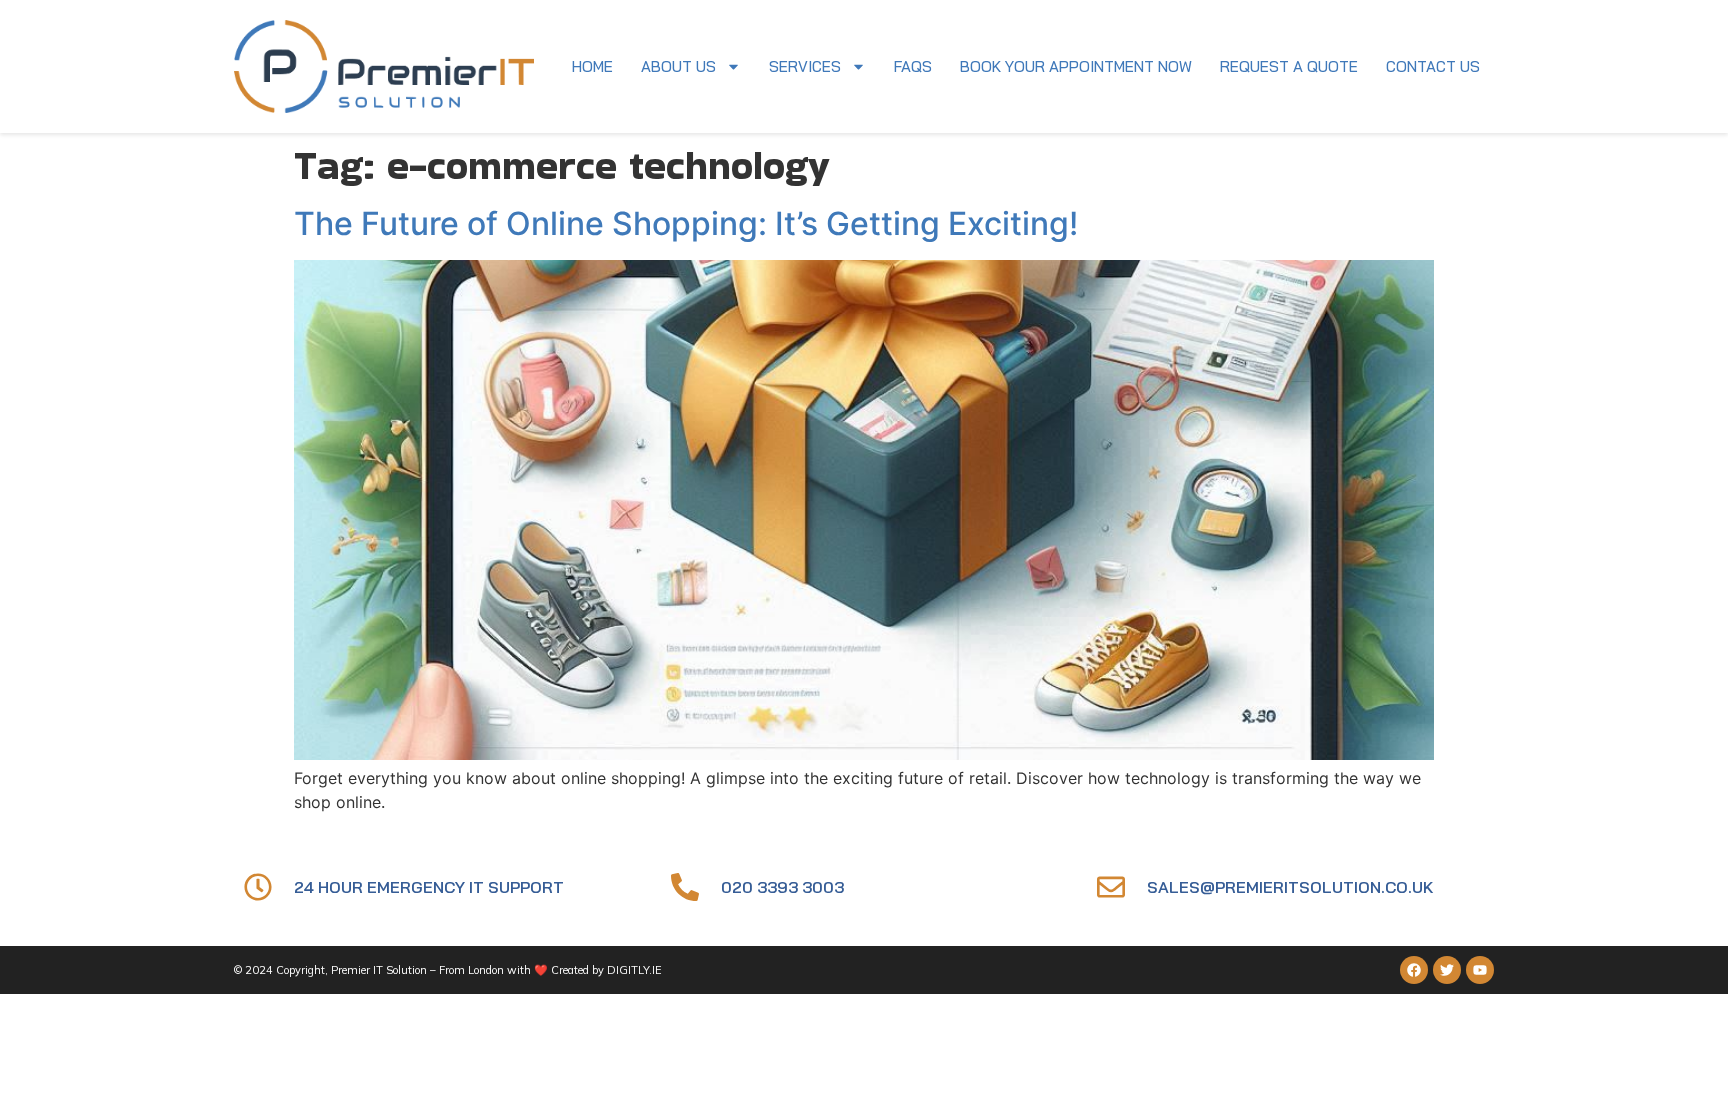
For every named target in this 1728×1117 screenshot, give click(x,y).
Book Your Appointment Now (1076, 66)
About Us (678, 66)
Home (592, 66)
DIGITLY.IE (634, 970)
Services (805, 66)
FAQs (913, 66)
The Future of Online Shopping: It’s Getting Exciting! (686, 223)
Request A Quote (1289, 66)
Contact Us (1433, 66)
